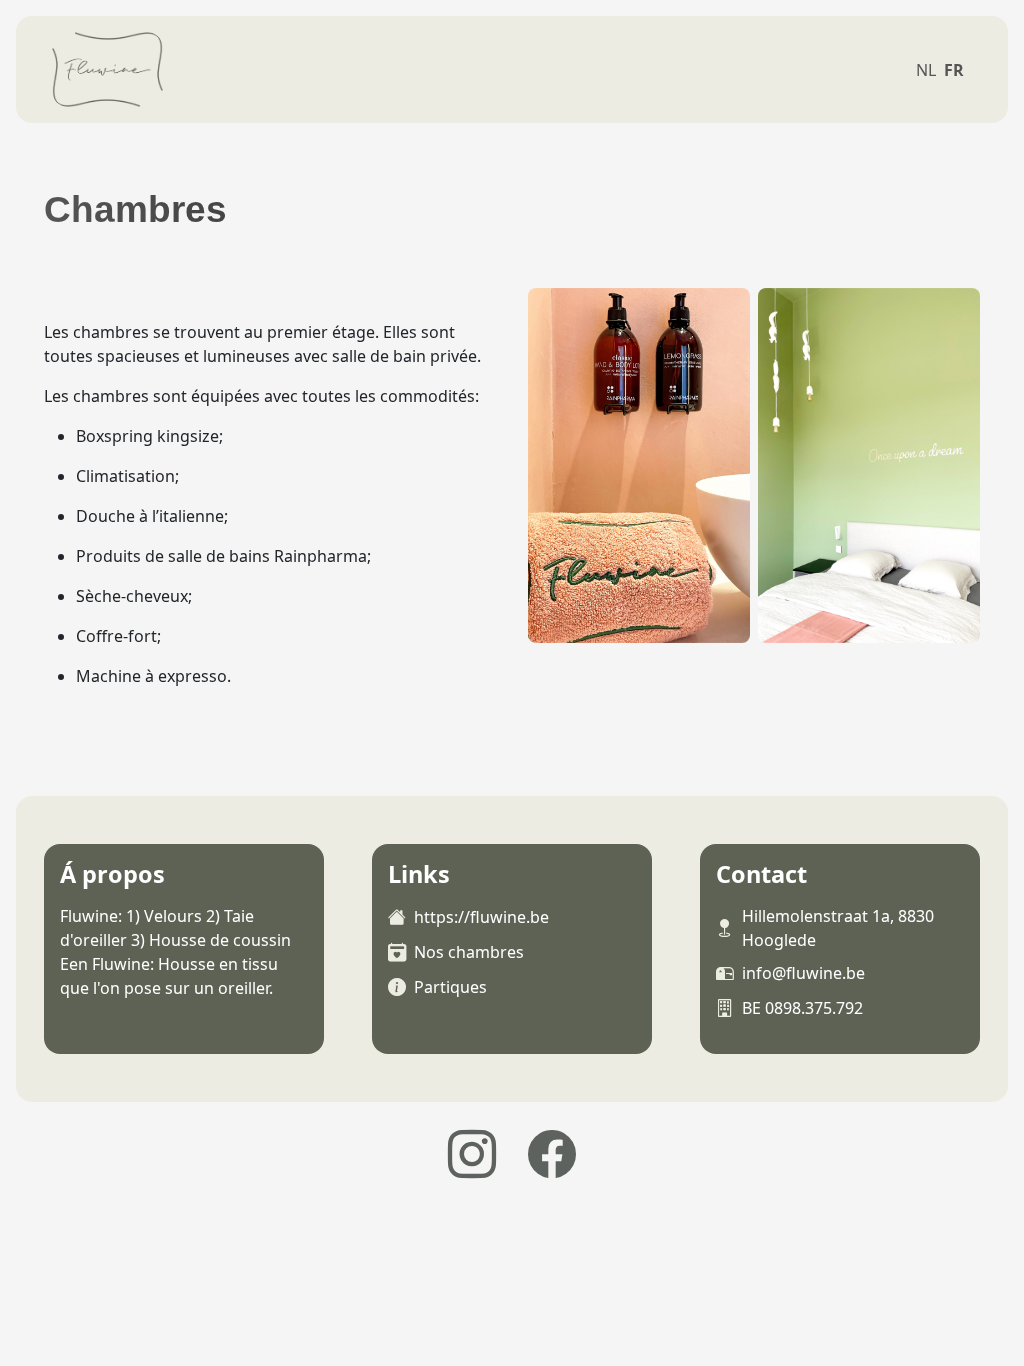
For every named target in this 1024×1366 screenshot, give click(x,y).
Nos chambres (469, 952)
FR (954, 70)
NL (926, 70)
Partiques (450, 987)
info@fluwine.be (803, 973)
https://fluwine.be (481, 917)
